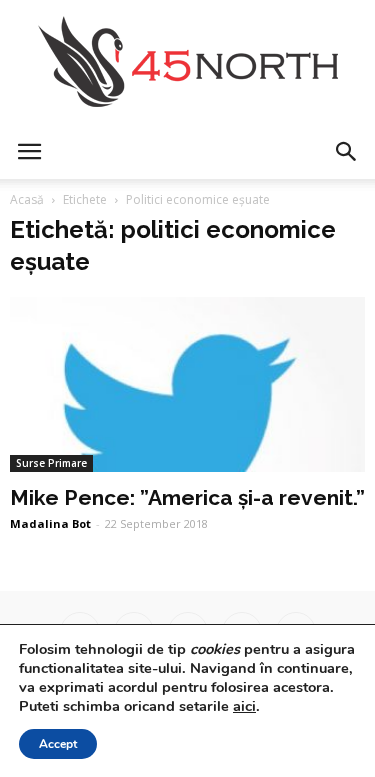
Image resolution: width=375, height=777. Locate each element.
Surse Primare (51, 463)
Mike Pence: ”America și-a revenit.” (187, 497)
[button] (347, 152)
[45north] (187, 62)
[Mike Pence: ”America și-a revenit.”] (187, 384)
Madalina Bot (50, 523)
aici (244, 706)
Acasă (27, 199)
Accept (58, 744)
